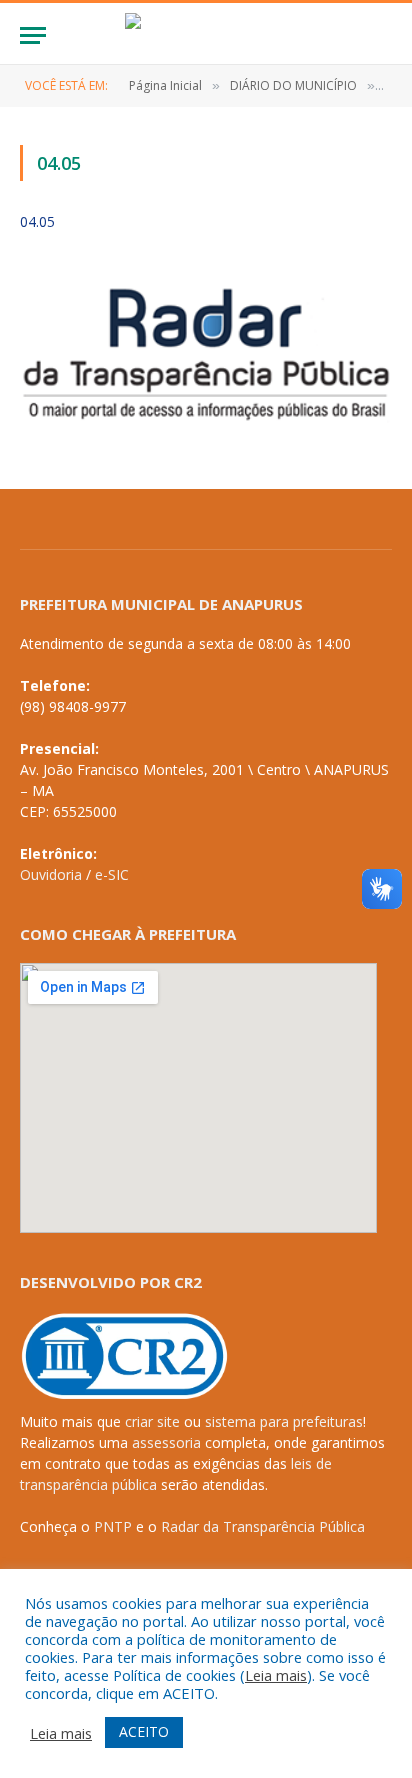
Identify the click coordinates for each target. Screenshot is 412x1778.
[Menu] (33, 35)
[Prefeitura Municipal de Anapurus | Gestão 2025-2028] (206, 35)
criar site (152, 1421)
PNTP (113, 1526)
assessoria (166, 1442)
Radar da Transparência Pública (263, 1526)
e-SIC (112, 874)
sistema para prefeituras (284, 1421)
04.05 (37, 221)
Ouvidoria (51, 874)
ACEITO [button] (144, 1731)
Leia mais (276, 1675)
